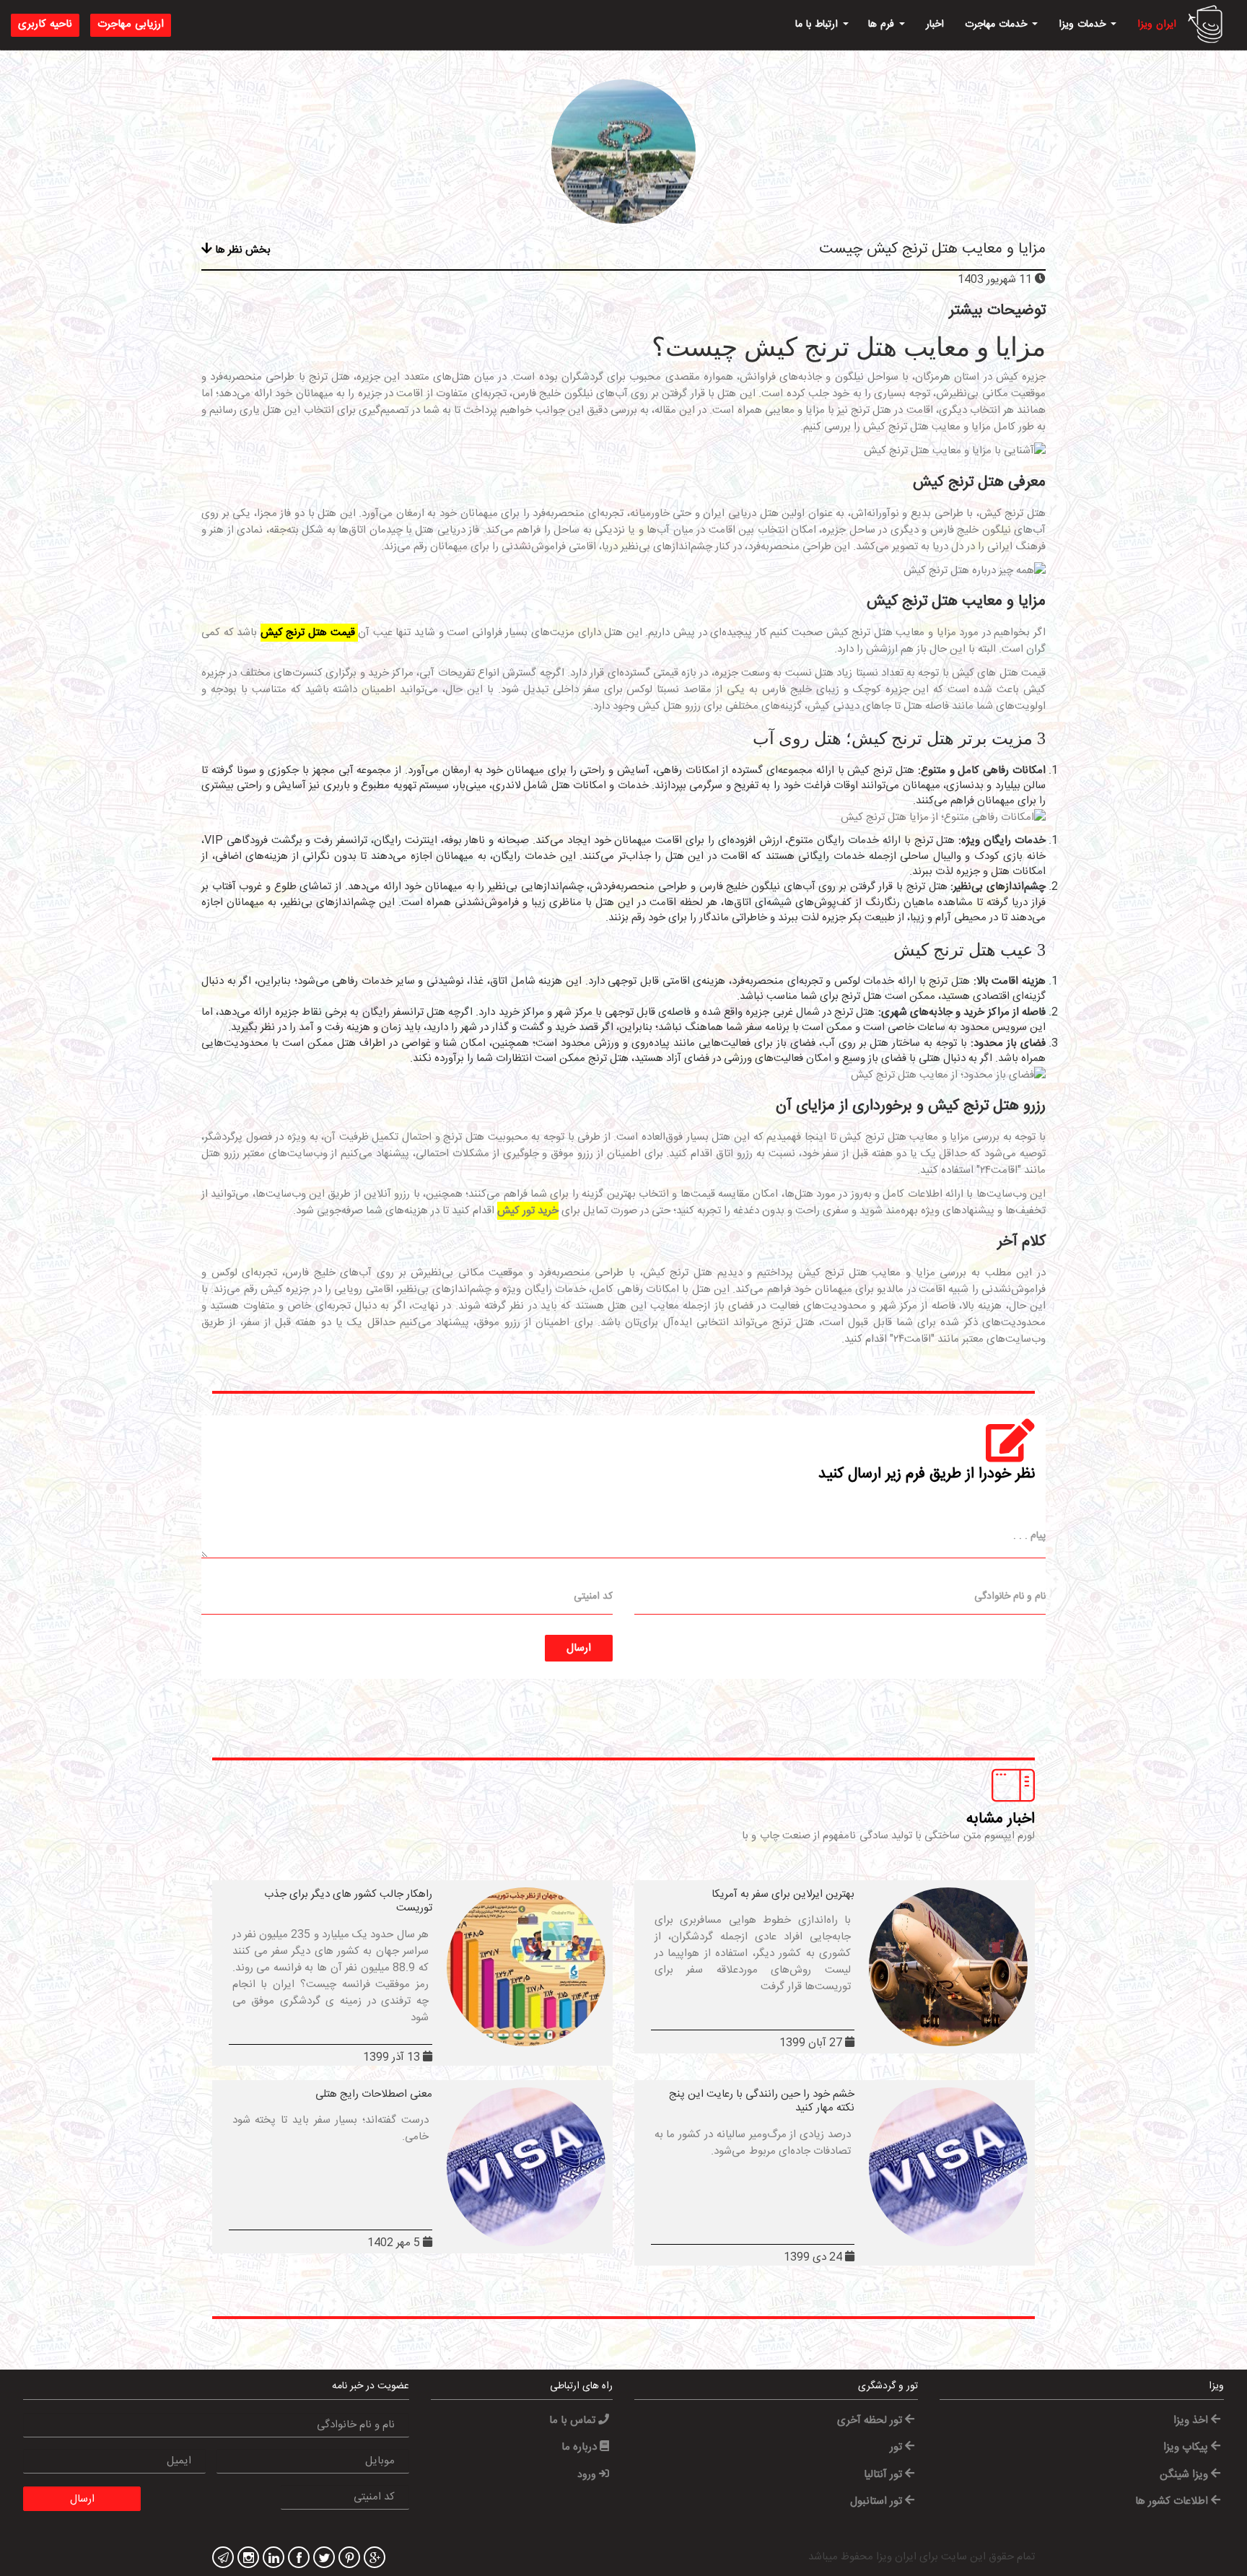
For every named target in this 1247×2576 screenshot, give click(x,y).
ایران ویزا (1157, 25)
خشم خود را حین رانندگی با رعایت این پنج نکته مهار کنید (762, 2101)
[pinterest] (347, 2559)
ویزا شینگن (1185, 2475)
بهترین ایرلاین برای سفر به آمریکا (783, 1894)
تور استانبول (878, 2501)
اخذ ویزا (1192, 2420)
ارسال (579, 1648)
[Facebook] (297, 2559)
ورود (588, 2475)
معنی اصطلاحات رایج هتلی (374, 2094)
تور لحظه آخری (871, 2420)
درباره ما (581, 2447)
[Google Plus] (373, 2559)
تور (897, 2447)
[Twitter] (322, 2559)
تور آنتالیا (884, 2475)
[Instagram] (246, 2559)
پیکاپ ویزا (1187, 2447)
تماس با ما (574, 2420)
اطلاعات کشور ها (1173, 2501)
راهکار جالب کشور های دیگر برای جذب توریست (348, 1902)
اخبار (935, 25)
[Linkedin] (272, 2559)
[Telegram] (221, 2559)
